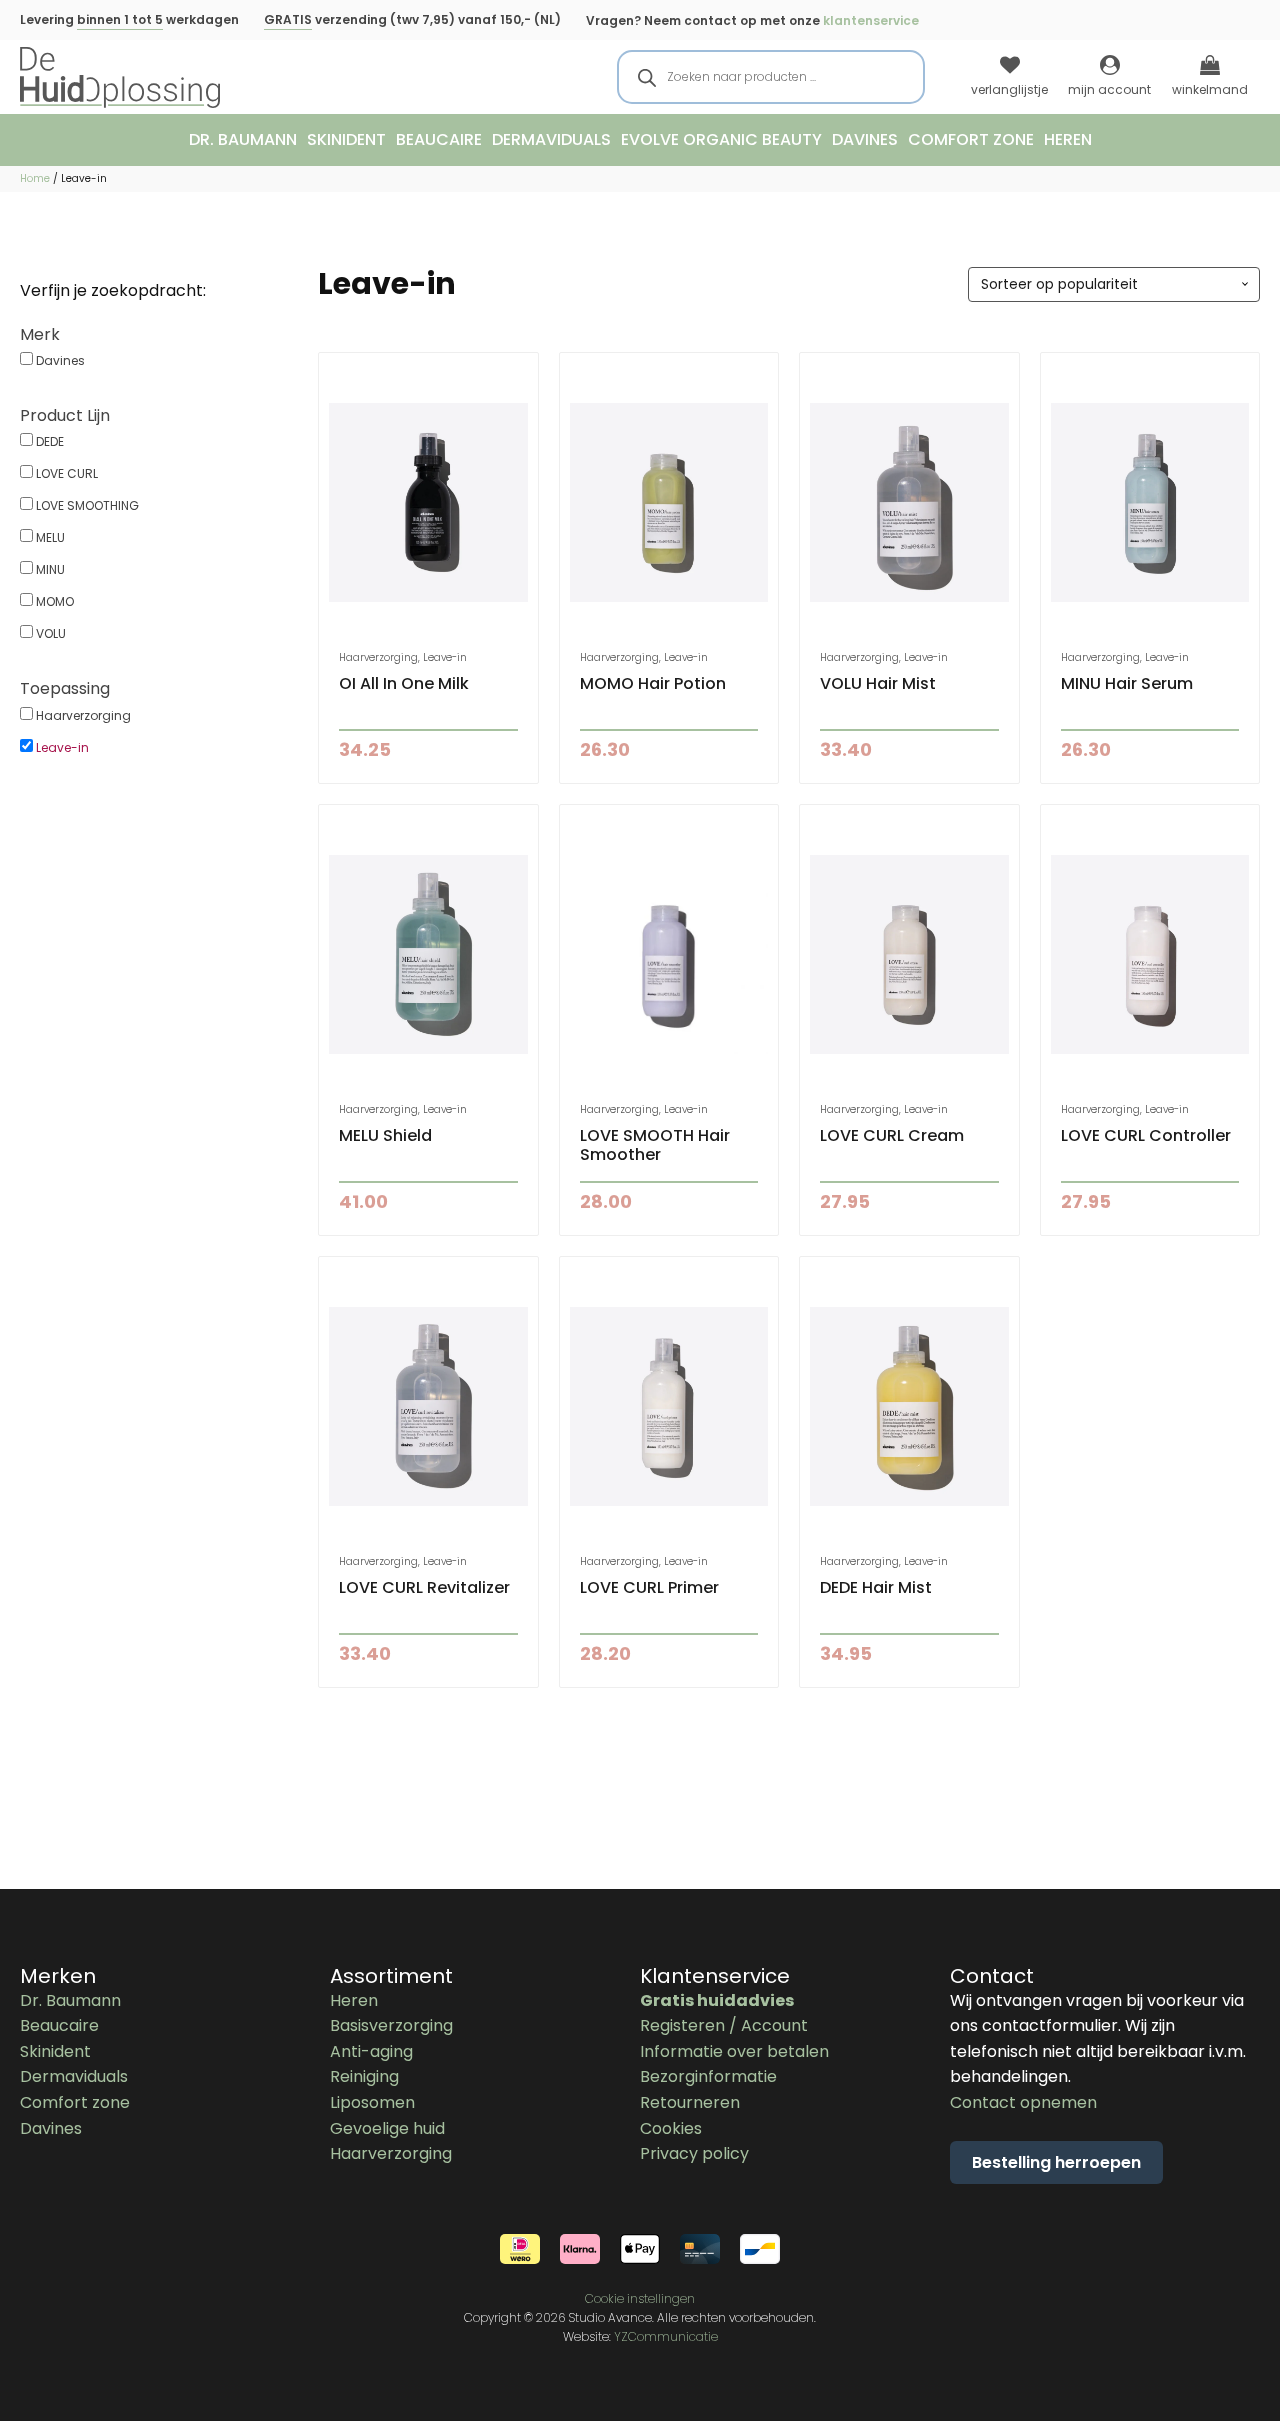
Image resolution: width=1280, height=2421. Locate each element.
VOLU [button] (49, 633)
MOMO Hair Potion (653, 683)
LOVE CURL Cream (892, 1135)
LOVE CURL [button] (65, 473)
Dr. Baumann (243, 139)
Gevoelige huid (387, 2128)
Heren (1068, 139)
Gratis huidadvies (717, 2000)
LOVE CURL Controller (1146, 1135)
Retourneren (690, 2102)
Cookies (671, 2128)
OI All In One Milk (404, 683)
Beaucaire (439, 139)
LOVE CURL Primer (649, 1587)
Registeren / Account (724, 2025)
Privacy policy (694, 2153)
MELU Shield (385, 1135)
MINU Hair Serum (1127, 683)
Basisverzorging (391, 2025)
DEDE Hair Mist (876, 1587)
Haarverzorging (391, 2153)
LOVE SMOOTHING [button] (86, 505)
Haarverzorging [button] (82, 715)
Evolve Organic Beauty (721, 139)
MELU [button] (49, 537)
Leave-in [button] (61, 747)
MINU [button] (49, 569)
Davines (865, 139)
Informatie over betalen (734, 2051)
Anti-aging (371, 2051)
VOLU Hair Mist (878, 683)
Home (35, 178)
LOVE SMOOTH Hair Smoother (655, 1145)
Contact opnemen (1023, 2102)
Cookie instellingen (640, 2298)
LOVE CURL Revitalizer (424, 1587)
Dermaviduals (551, 139)
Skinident (346, 139)
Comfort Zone (971, 139)
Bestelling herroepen (1056, 2162)
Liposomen (372, 2102)
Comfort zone (75, 2102)
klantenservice (871, 20)
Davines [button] (59, 360)
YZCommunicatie (666, 2336)
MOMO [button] (53, 601)
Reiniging (364, 2076)
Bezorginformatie (708, 2076)
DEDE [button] (48, 441)
